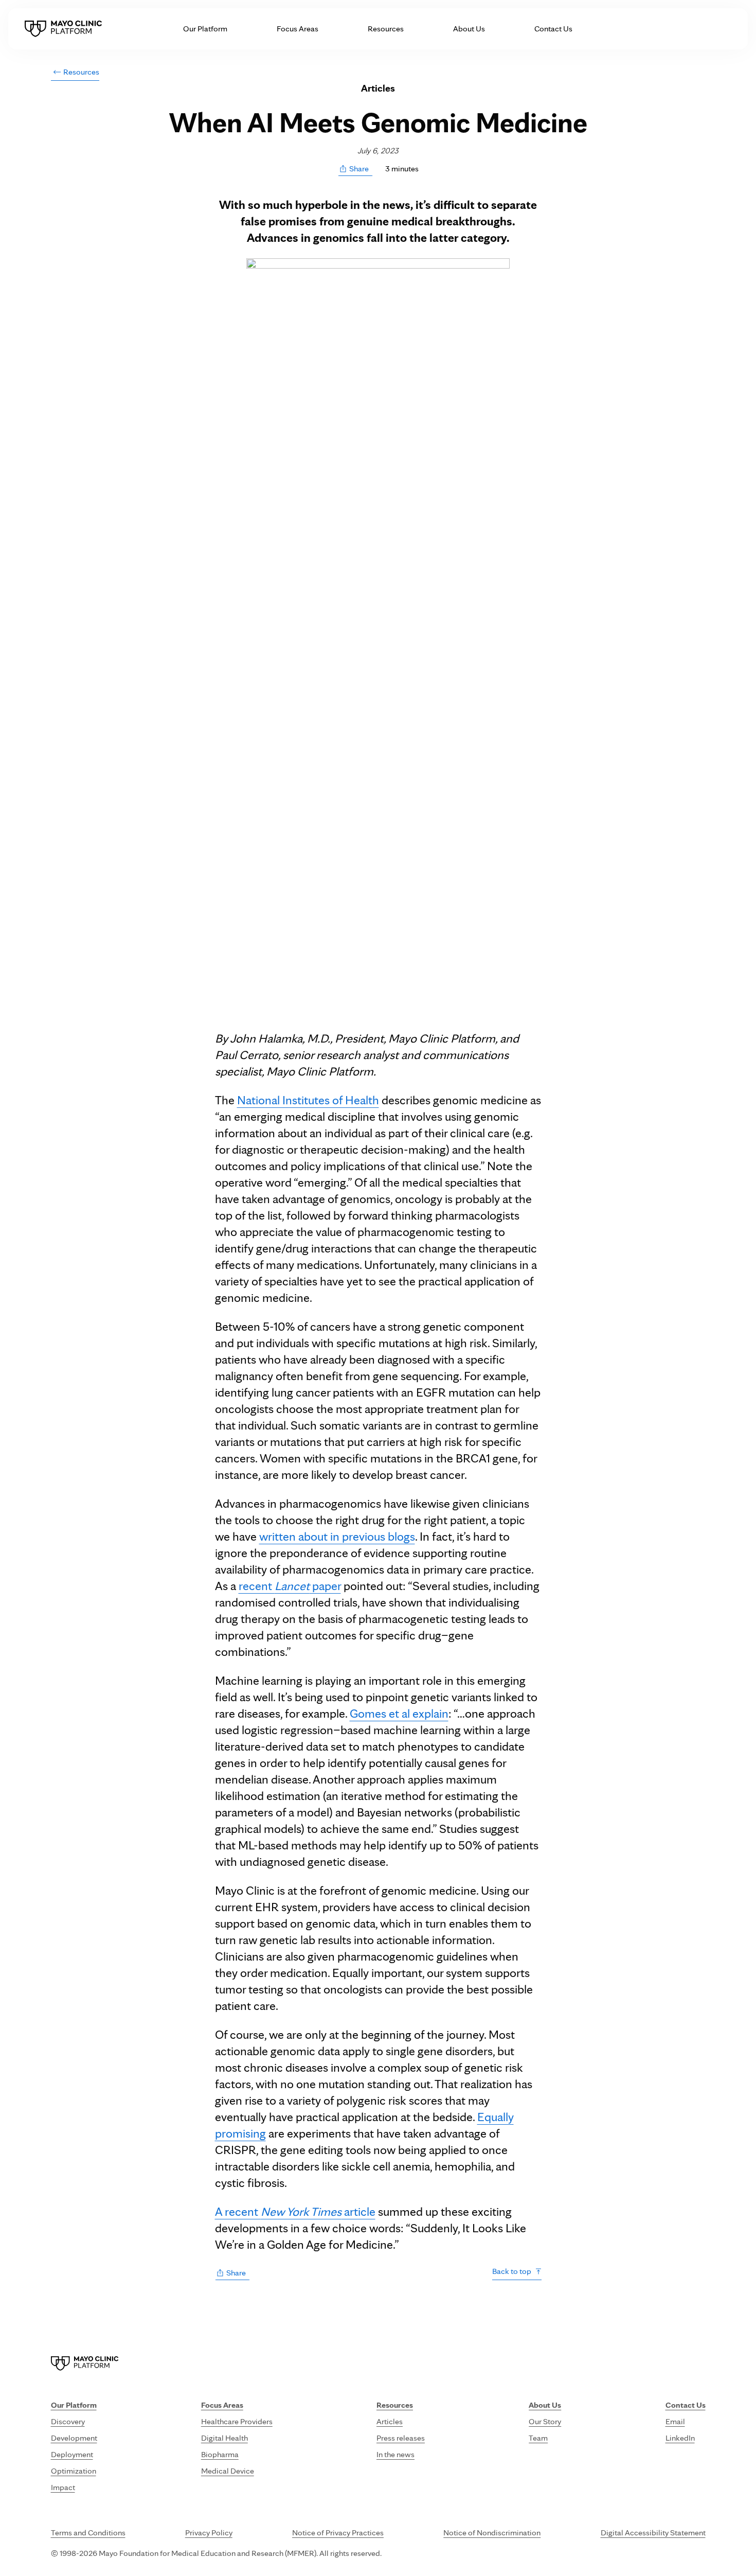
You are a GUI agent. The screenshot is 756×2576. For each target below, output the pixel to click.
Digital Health (224, 2438)
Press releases (401, 2438)
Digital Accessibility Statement (653, 2533)
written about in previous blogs (337, 1536)
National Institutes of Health (308, 1100)
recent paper (290, 1586)
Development (74, 2438)
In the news (395, 2454)
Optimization (74, 2471)
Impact (63, 2487)
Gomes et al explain (399, 1713)
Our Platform (205, 29)
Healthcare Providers (237, 2421)
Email (675, 2421)
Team (538, 2438)
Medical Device (228, 2471)
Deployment (72, 2454)
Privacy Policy (209, 2533)
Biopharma (220, 2454)
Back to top (512, 2271)
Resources (386, 29)
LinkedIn (680, 2438)
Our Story (545, 2421)
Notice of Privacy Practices (338, 2533)
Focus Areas (298, 29)
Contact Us (553, 29)
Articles (390, 2421)
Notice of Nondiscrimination (492, 2533)
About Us (469, 29)
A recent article (295, 2211)
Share (359, 169)
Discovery (68, 2421)
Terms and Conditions (88, 2533)
